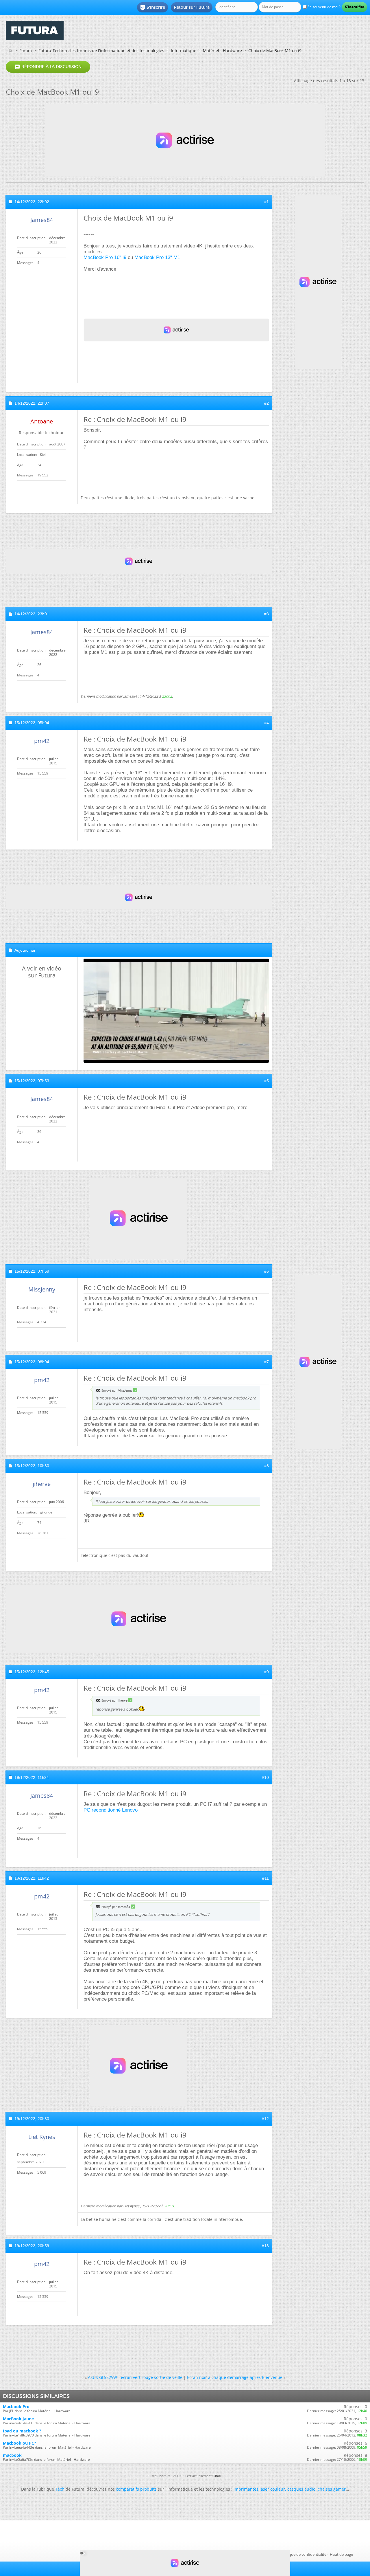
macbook (12, 2455)
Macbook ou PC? (20, 2443)
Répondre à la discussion (48, 67)
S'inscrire (152, 8)
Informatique (184, 51)
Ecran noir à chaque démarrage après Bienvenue (235, 2377)
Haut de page (341, 2554)
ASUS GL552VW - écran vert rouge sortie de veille (135, 2377)
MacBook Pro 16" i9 (105, 257)
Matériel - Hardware (222, 51)
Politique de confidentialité (303, 2554)
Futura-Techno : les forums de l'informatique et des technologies (101, 51)
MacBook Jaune (18, 2419)
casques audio (301, 2489)
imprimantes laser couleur (259, 2489)
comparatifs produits (136, 2489)
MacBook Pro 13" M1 (157, 257)
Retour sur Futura (192, 7)
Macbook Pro (16, 2407)
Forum (26, 51)
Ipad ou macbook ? (22, 2431)
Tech (60, 2489)
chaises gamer (332, 2489)
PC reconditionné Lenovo (111, 1810)
